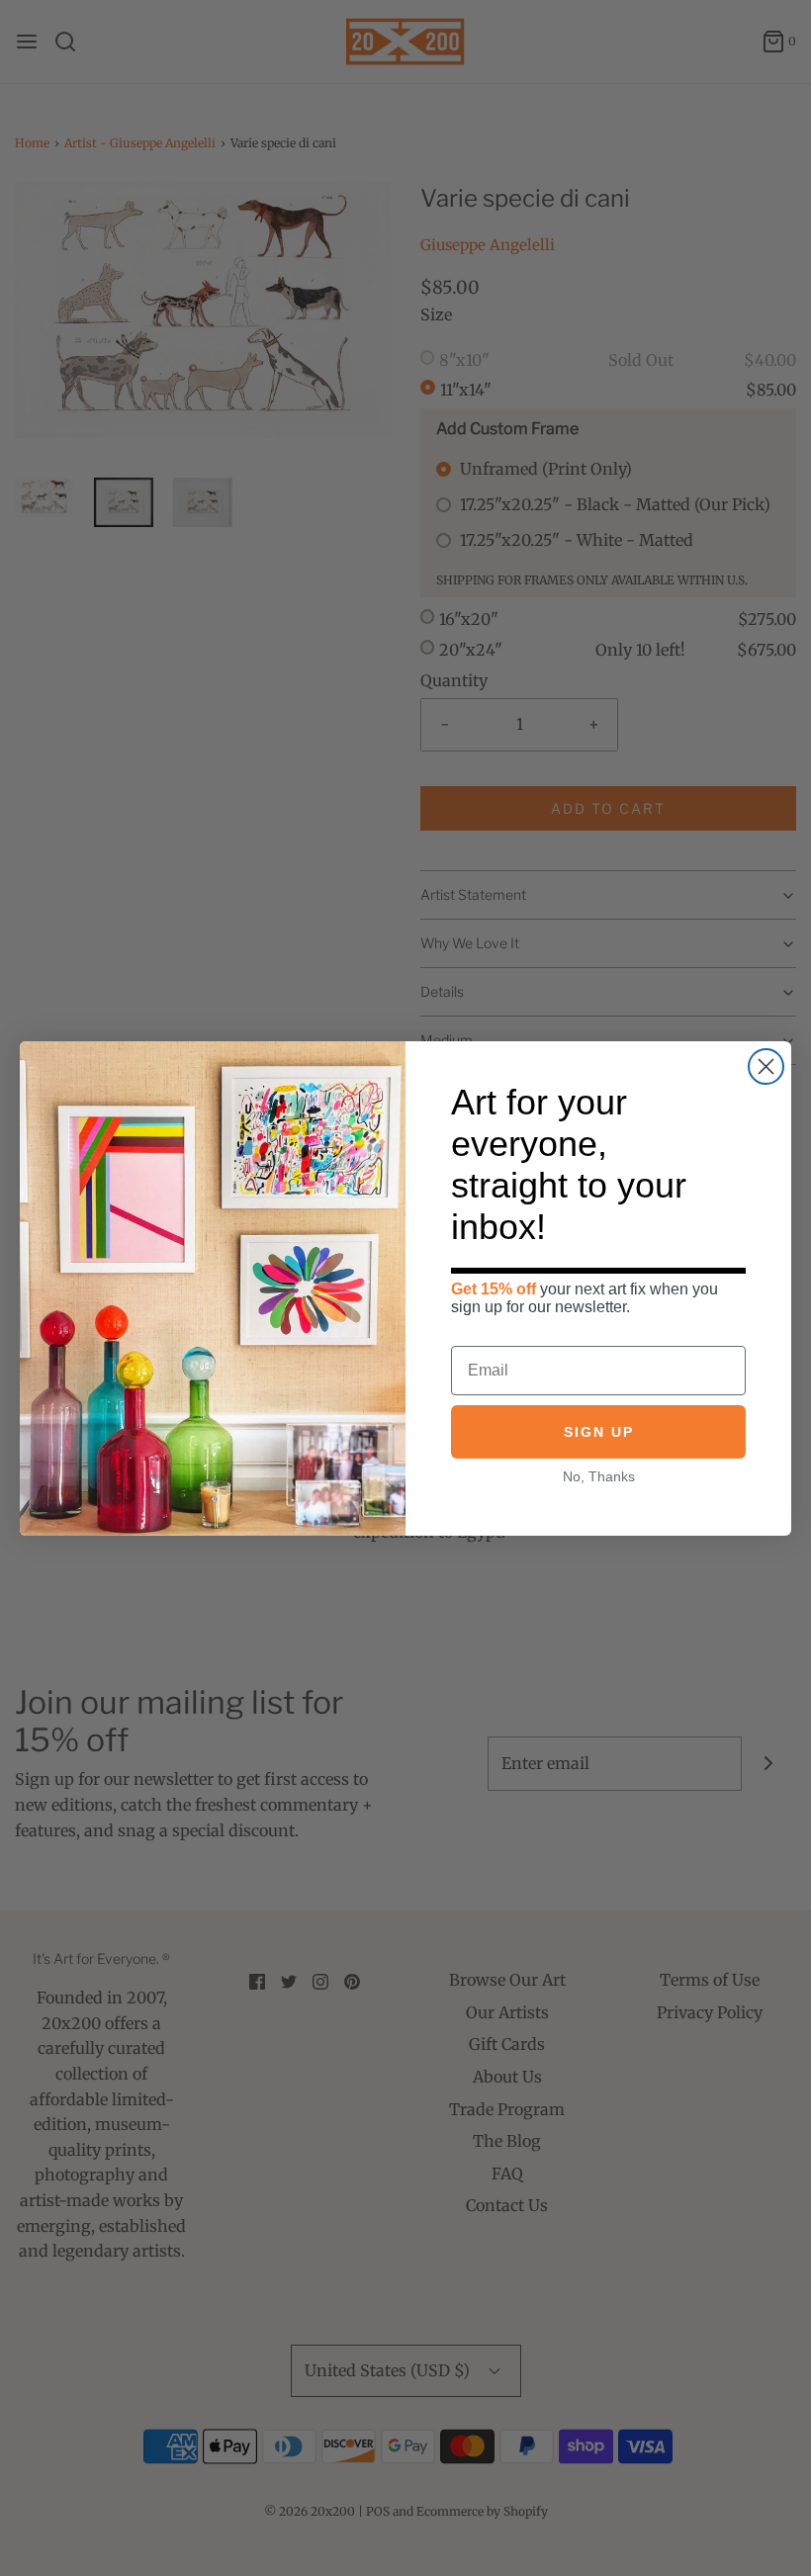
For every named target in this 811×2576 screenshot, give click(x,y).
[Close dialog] (766, 1066)
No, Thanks (599, 1476)
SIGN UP (599, 1432)
